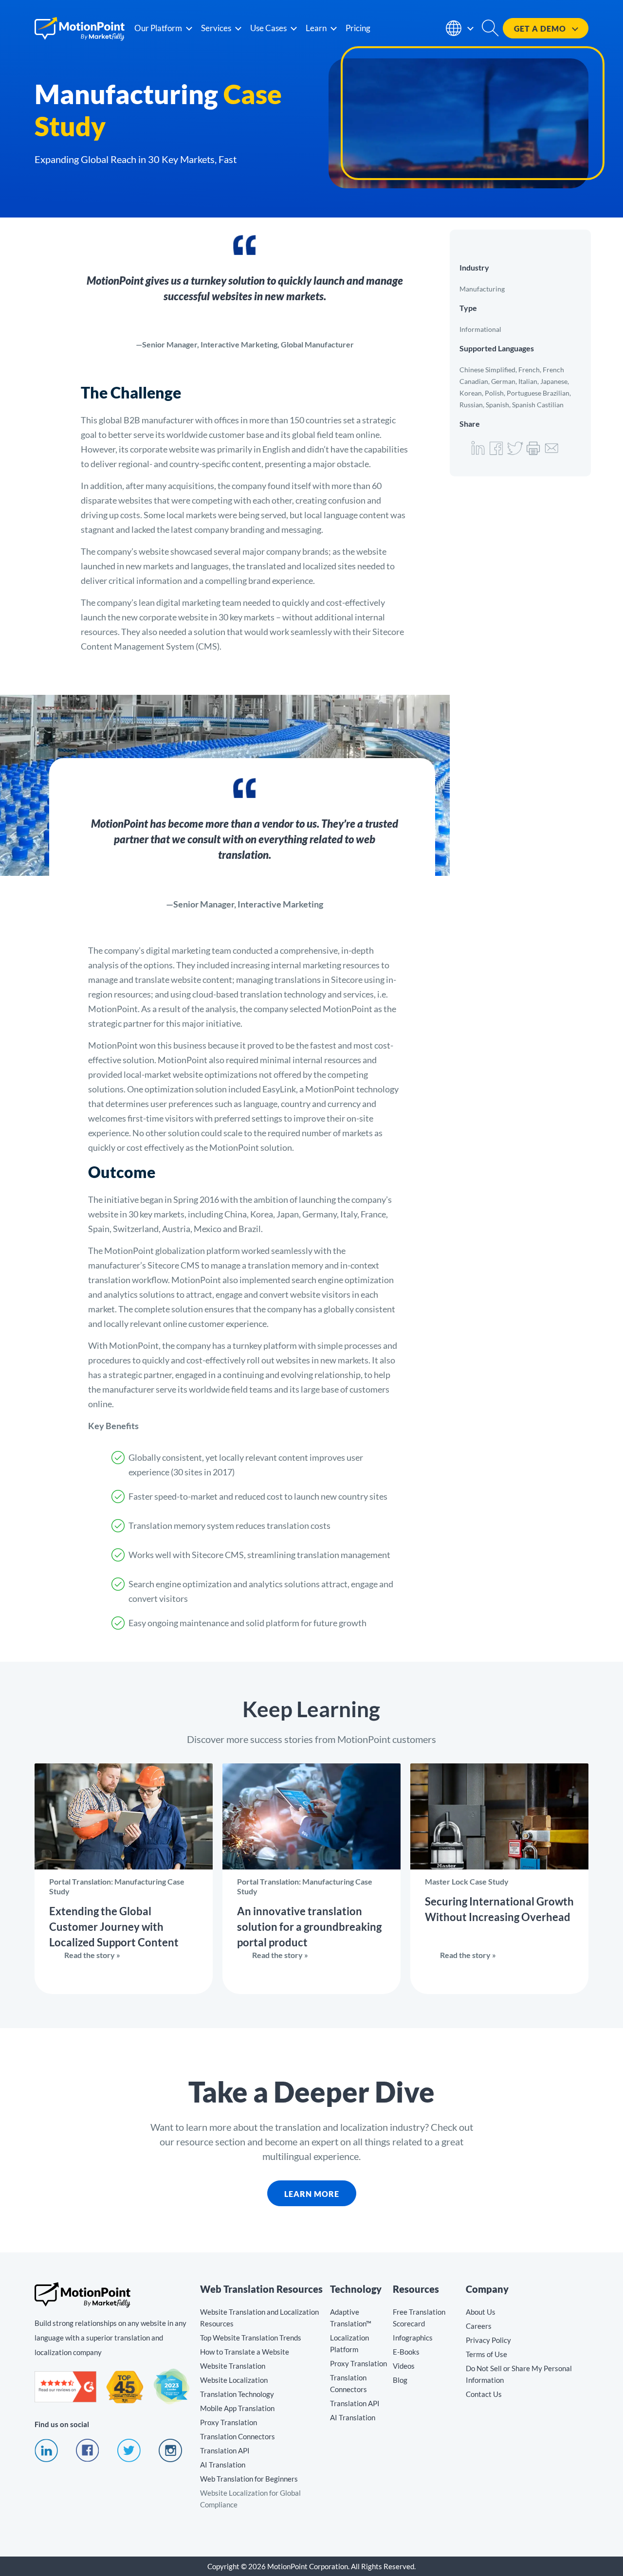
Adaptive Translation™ (351, 2318)
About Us (481, 2312)
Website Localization (234, 2380)
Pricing (358, 28)
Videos (404, 2366)
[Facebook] (88, 2459)
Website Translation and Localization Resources (259, 2318)
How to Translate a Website (245, 2352)
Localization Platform (349, 2343)
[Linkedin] (46, 2459)
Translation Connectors (238, 2436)
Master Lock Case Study (499, 1879)
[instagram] (170, 2459)
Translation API (225, 2450)
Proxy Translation (229, 2422)
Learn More (303, 2194)
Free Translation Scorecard (419, 2318)
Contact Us (484, 2394)
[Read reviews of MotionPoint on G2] (65, 2399)
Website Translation (233, 2366)
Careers (479, 2326)
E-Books (406, 2352)
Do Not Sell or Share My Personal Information (519, 2374)
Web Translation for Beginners (249, 2479)
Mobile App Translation (237, 2408)
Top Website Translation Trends (251, 2338)
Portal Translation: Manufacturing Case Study (124, 1879)
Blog (400, 2380)
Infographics (413, 2338)
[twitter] (129, 2459)
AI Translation (223, 2465)
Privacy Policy (488, 2340)
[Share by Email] (552, 454)
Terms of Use (486, 2354)
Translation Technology (237, 2394)
